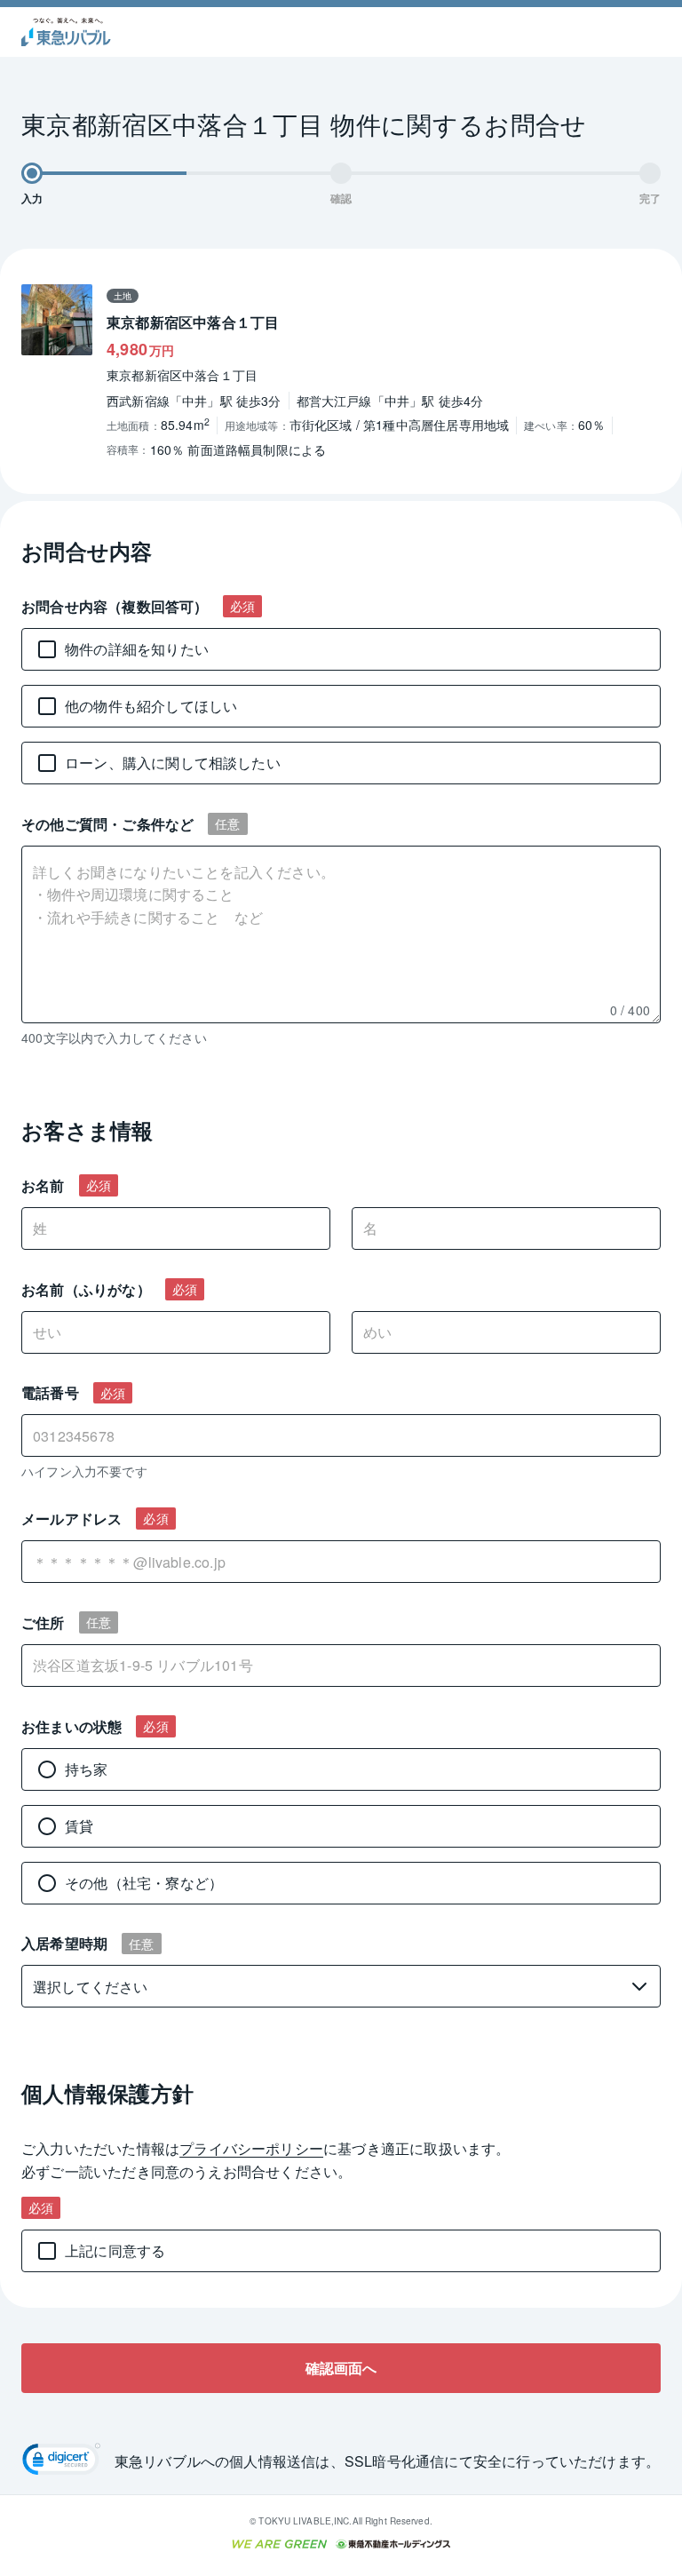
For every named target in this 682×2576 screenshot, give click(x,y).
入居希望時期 (64, 1943)
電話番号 (50, 1392)
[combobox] (341, 1562)
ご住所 (43, 1622)
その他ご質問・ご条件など (107, 824)
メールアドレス (71, 1519)
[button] (61, 2461)
